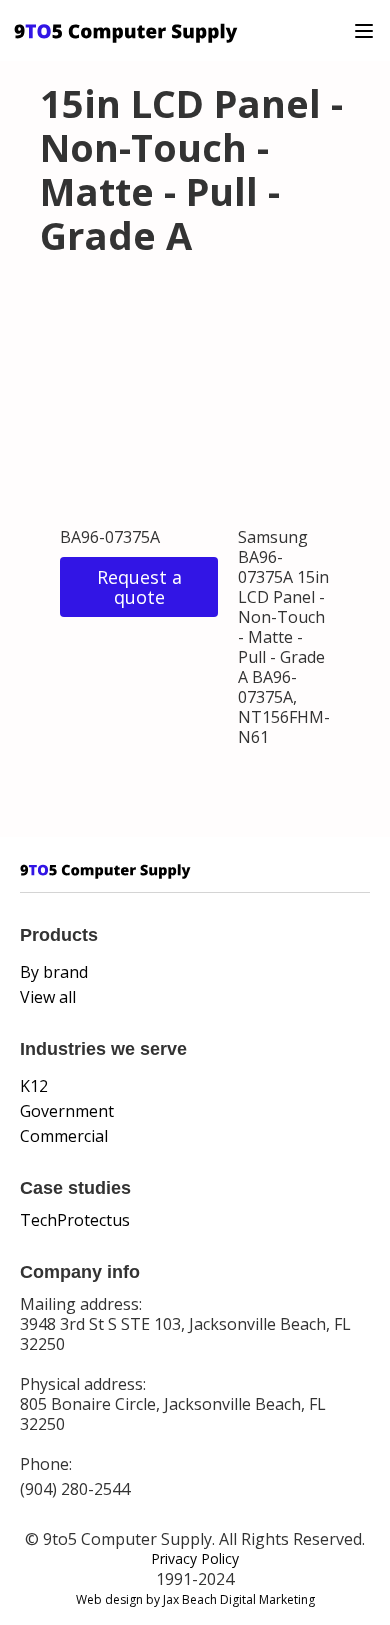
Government (67, 1111)
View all (48, 997)
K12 (34, 1086)
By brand (54, 972)
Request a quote (139, 587)
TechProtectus (75, 1220)
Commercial (64, 1136)
